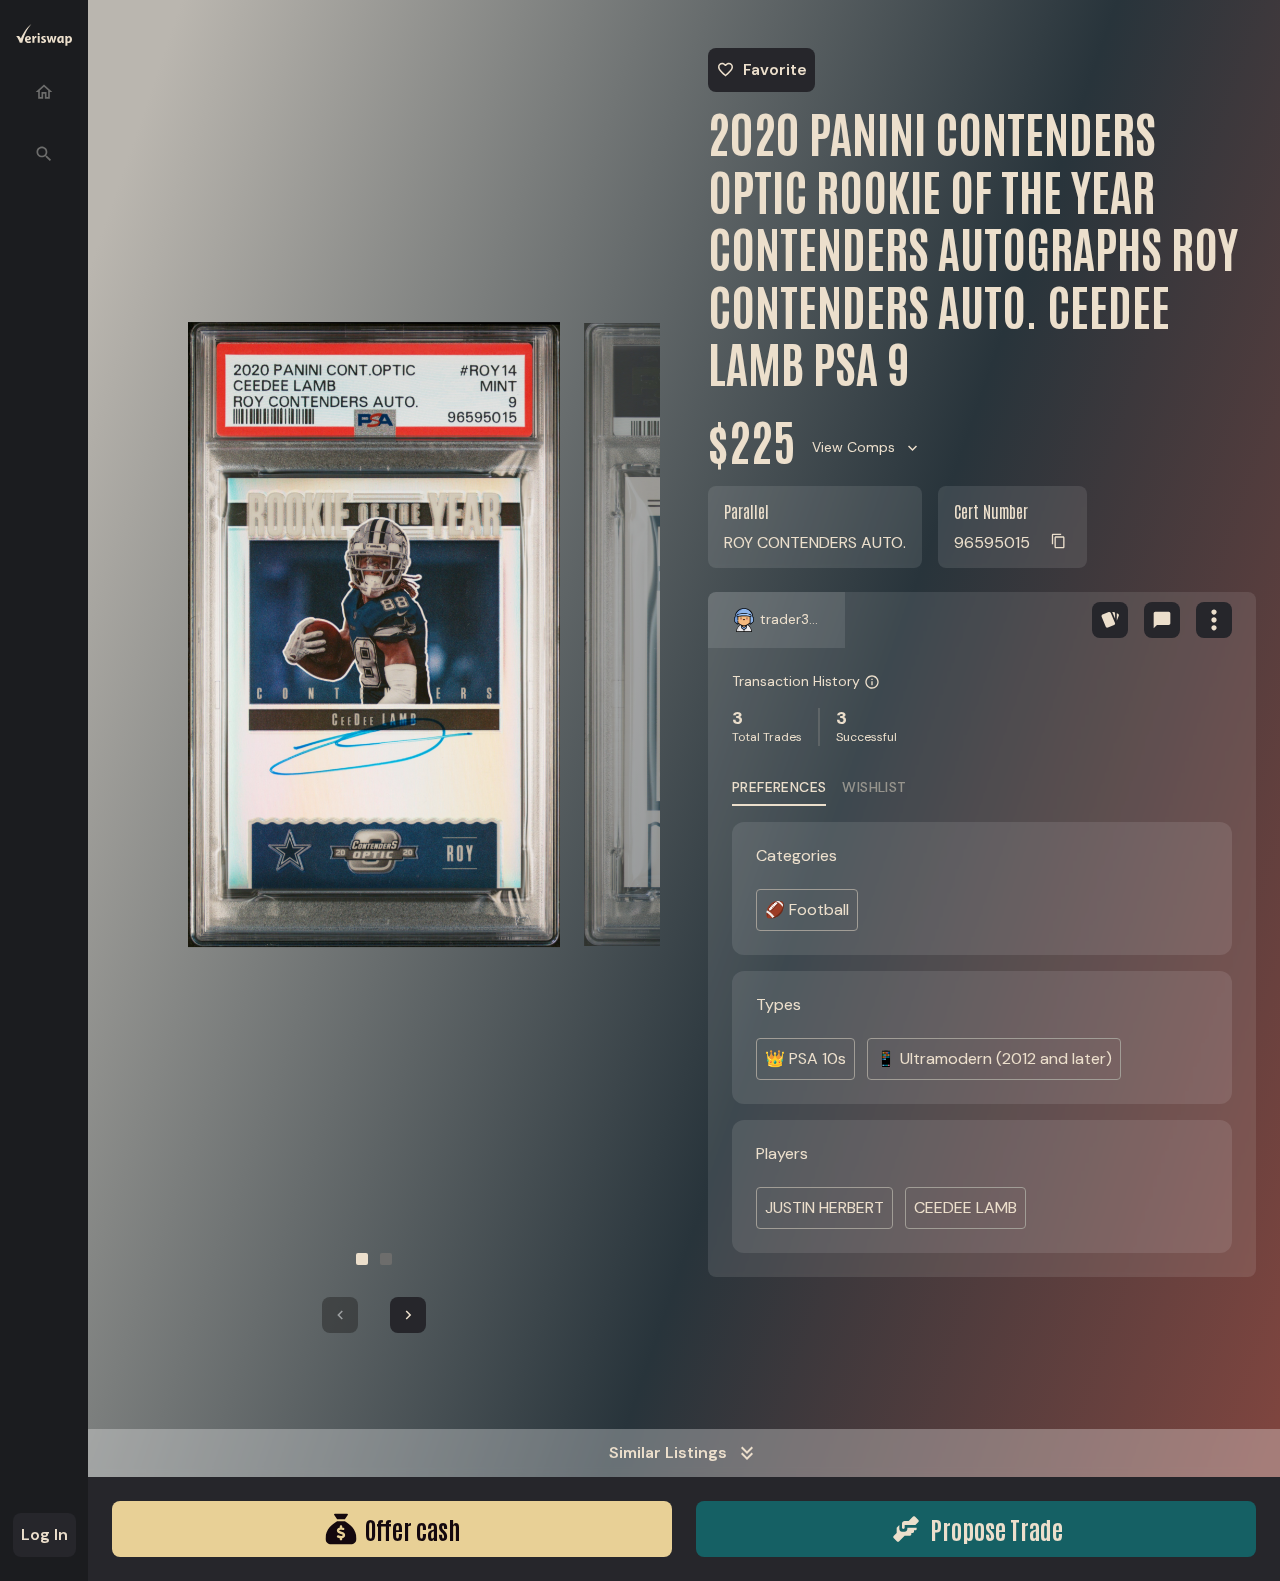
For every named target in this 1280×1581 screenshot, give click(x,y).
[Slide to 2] (386, 1259)
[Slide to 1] (362, 1259)
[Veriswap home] (44, 38)
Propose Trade (996, 1528)
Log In (44, 1534)
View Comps (853, 447)
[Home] (44, 92)
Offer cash (412, 1528)
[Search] (44, 154)
